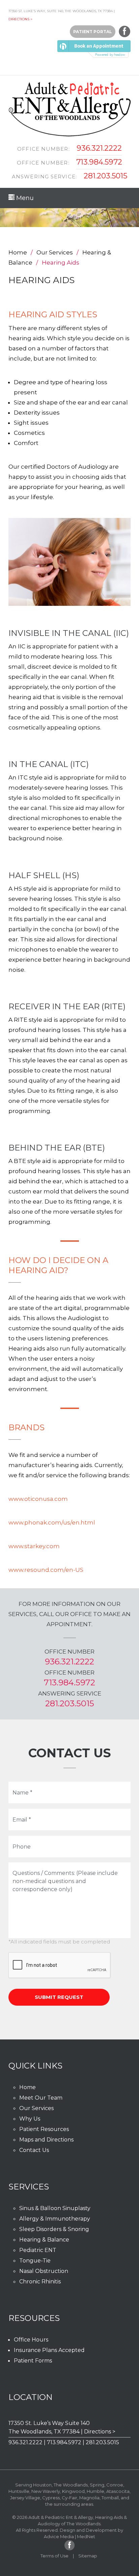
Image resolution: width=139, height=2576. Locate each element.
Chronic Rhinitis (40, 2282)
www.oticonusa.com (38, 1499)
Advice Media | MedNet (69, 2536)
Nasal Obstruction (44, 2271)
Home (18, 252)
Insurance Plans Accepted (49, 2350)
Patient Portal (93, 32)
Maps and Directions (46, 2140)
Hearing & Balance (44, 2240)
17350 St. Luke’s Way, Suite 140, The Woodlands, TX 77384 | (62, 11)
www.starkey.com (34, 1546)
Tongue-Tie (35, 2261)
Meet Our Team (41, 2098)
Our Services (55, 252)
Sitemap (88, 2556)
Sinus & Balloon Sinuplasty (55, 2208)
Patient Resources (44, 2129)
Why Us (30, 2119)
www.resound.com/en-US (46, 1570)
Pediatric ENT (38, 2250)
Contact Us (34, 2150)
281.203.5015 (105, 176)
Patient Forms (33, 2361)
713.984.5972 (99, 162)
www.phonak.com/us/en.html (52, 1522)
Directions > (20, 19)
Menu (24, 198)
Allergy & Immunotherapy (55, 2219)
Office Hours (31, 2340)
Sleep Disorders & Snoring (54, 2229)
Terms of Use (54, 2556)
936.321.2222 (99, 148)
